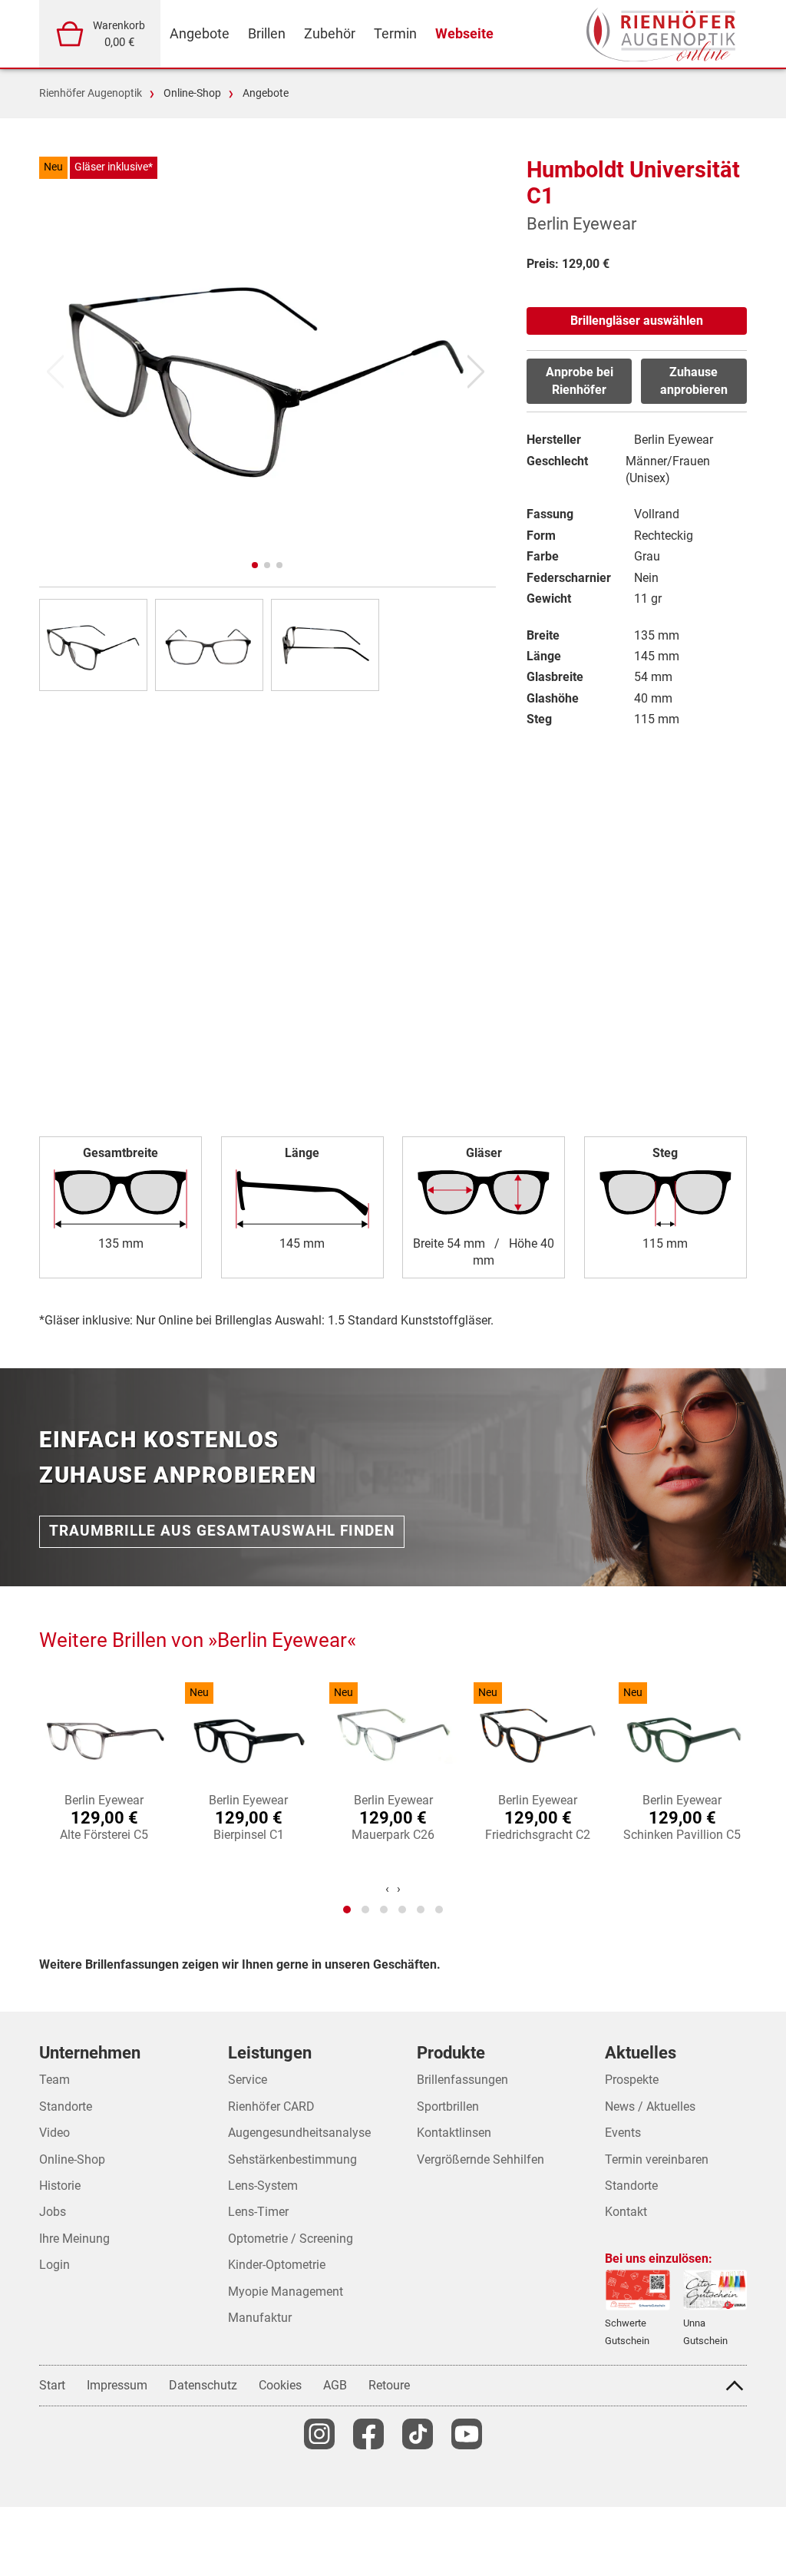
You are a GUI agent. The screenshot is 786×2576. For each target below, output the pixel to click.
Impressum (117, 2385)
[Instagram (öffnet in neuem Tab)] (319, 2434)
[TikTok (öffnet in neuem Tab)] (418, 2434)
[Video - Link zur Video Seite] (467, 2434)
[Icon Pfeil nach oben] (735, 2386)
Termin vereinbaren (657, 2159)
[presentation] (387, 1889)
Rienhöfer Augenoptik (91, 93)
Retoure (389, 2385)
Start (52, 2385)
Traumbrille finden (222, 1531)
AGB (335, 2385)
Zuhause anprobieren (694, 380)
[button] (255, 565)
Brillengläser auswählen (637, 321)
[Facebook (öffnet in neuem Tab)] (368, 2434)
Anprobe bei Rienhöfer (580, 380)
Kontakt (626, 2212)
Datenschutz (203, 2385)
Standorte (631, 2186)
